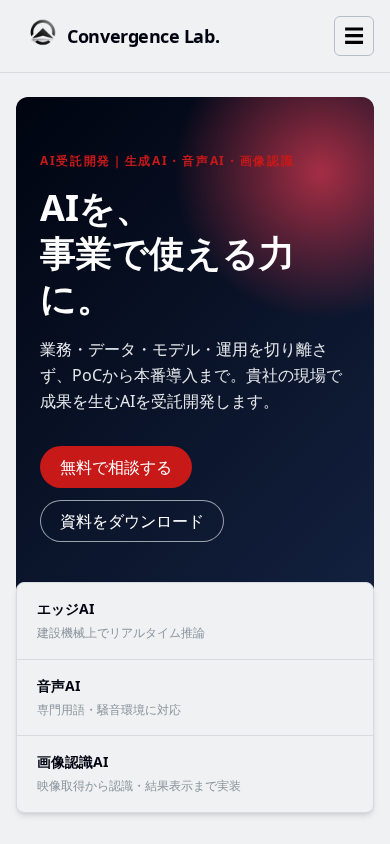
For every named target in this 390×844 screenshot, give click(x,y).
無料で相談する (116, 467)
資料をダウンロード (132, 521)
